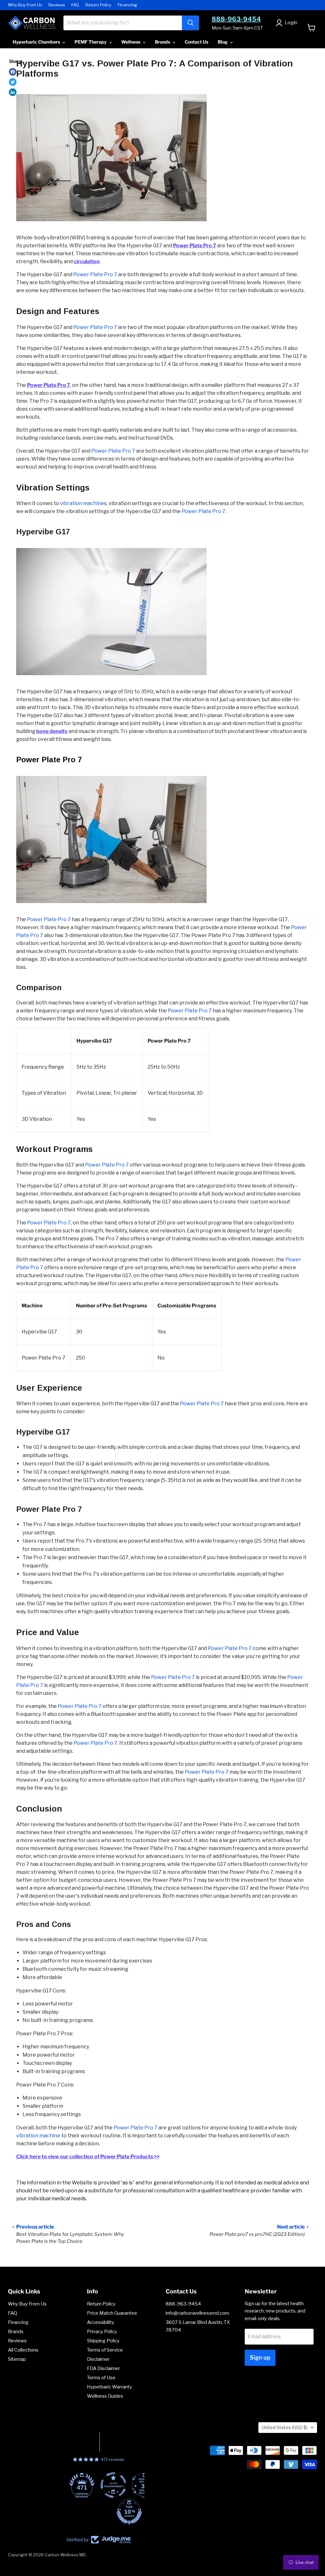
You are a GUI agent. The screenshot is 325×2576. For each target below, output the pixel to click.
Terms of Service (105, 2350)
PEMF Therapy (91, 42)
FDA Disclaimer (103, 2368)
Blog (223, 42)
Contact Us (196, 42)
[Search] (190, 23)
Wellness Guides (105, 2396)
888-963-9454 (236, 19)
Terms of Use (101, 2378)
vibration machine (82, 503)
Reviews (57, 5)
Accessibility (101, 2322)
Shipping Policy (103, 2341)
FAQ (75, 5)
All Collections (23, 2350)
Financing (127, 5)
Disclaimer (98, 2359)
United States (285, 2427)
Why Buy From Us (25, 5)
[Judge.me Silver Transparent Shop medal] (83, 2485)
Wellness (131, 42)
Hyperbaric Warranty (109, 2387)
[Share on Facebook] (13, 72)
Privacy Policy (102, 2332)
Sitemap (17, 2359)
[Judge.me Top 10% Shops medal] (99, 2512)
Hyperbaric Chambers (37, 42)
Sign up (260, 2357)
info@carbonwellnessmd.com (197, 2313)
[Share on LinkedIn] (13, 92)
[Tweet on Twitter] (13, 82)
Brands (163, 42)
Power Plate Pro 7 (95, 327)
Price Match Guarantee (112, 2313)
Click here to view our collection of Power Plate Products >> (88, 2157)
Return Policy (98, 5)
